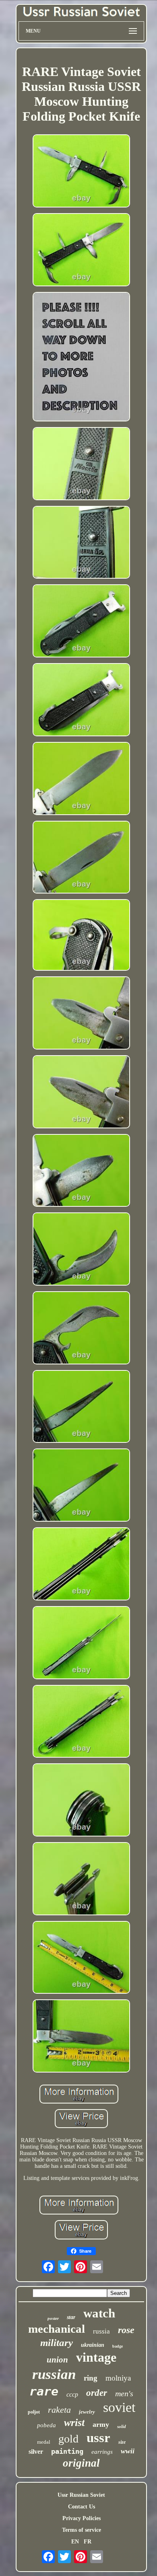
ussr (98, 2438)
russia (101, 2331)
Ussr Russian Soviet (81, 2495)
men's (124, 2393)
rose (126, 2330)
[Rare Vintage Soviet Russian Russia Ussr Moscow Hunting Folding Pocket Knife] (81, 172)
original (81, 2463)
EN (75, 2542)
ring (91, 2378)
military (57, 2343)
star (71, 2317)
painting (67, 2451)
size (122, 2442)
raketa (59, 2410)
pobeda (46, 2425)
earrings (102, 2452)
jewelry (87, 2412)
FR (88, 2542)
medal (44, 2442)
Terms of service (82, 2530)
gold (68, 2439)
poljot (34, 2412)
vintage (96, 2357)
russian (54, 2374)
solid (122, 2426)
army (101, 2424)
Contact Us (82, 2507)
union (57, 2360)
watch (99, 2313)
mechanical (57, 2329)
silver (36, 2452)
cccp (72, 2394)
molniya (118, 2378)
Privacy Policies (82, 2518)
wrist (74, 2423)
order (97, 2393)
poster (53, 2318)
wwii (128, 2451)
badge (118, 2346)
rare (44, 2391)
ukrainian (93, 2345)
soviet (119, 2407)
